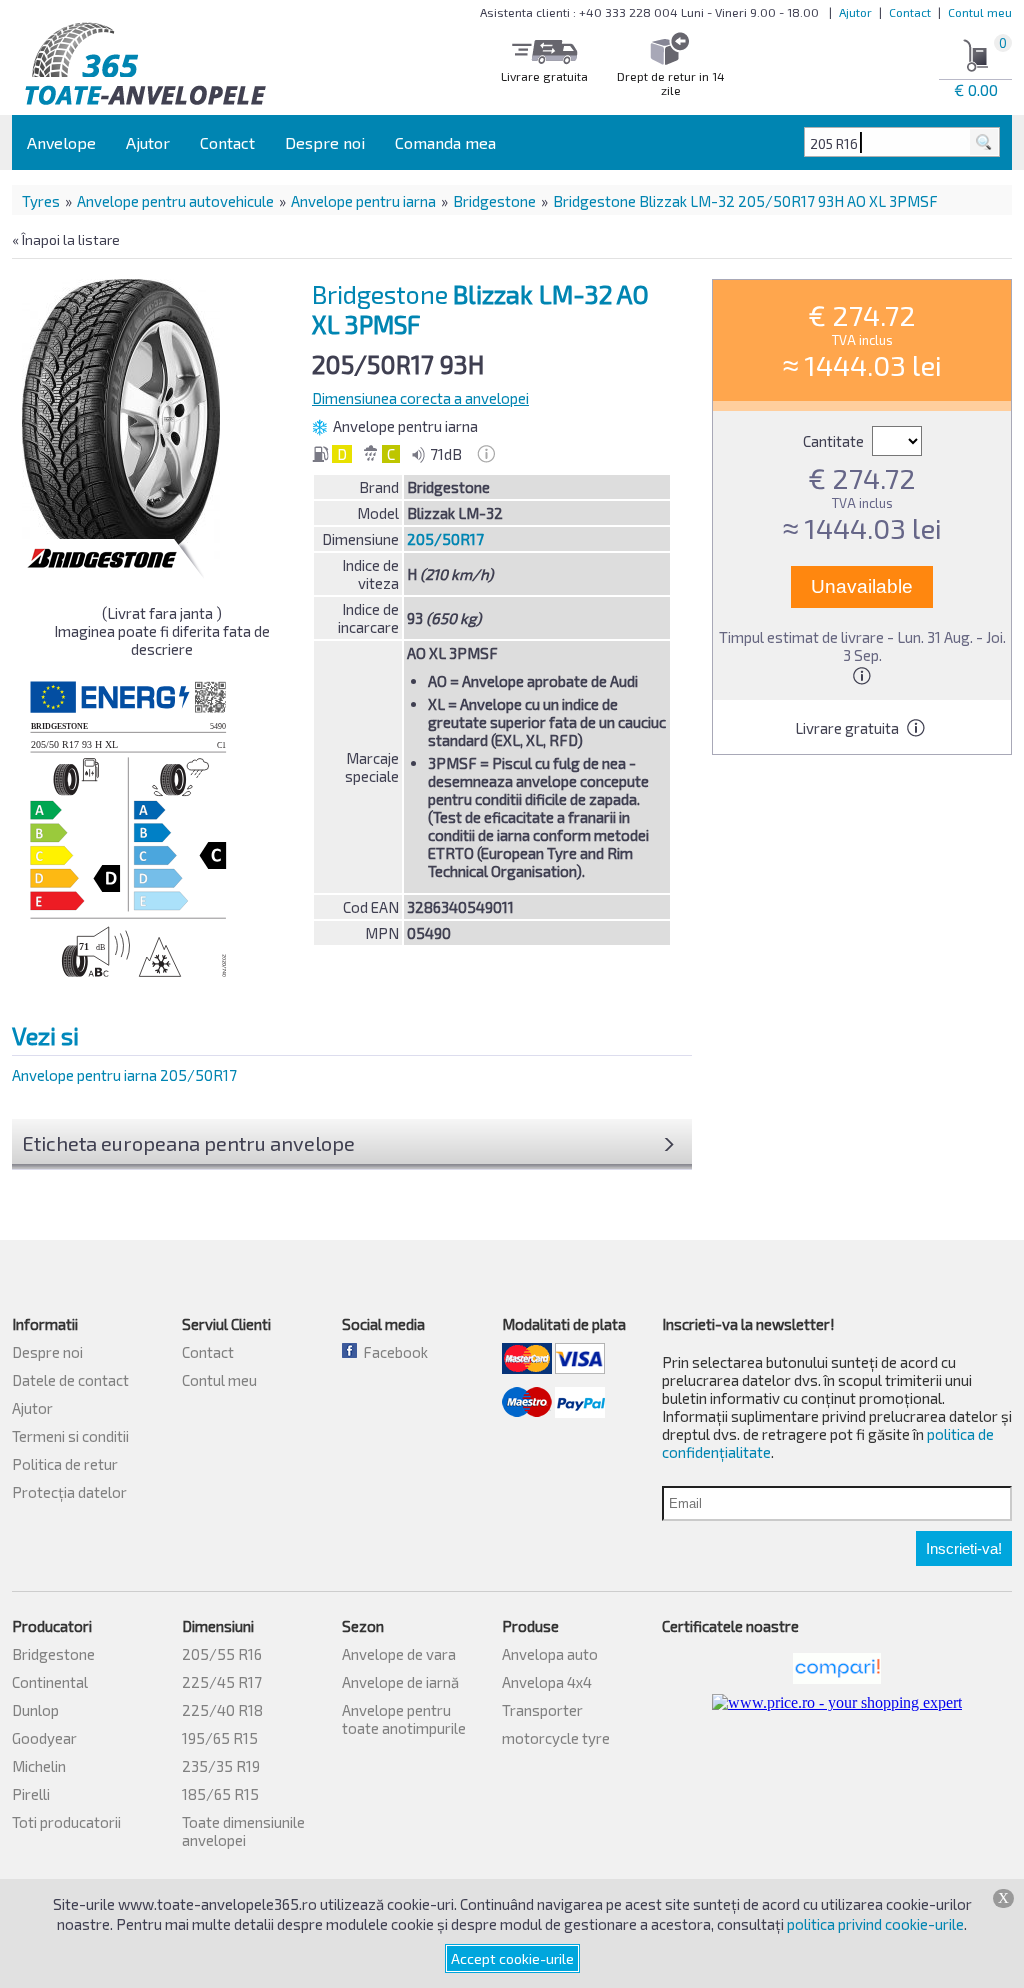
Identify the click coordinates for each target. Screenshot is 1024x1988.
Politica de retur (65, 1464)
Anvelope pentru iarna (363, 201)
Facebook (392, 1352)
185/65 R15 (220, 1794)
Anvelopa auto (550, 1654)
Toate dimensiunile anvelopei (243, 1831)
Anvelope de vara (399, 1654)
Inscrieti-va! (964, 1548)
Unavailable (862, 586)
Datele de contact (70, 1380)
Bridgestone (494, 201)
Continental (50, 1682)
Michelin (39, 1766)
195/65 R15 (220, 1738)
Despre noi (325, 142)
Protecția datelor (69, 1492)
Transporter (542, 1710)
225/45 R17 (222, 1682)
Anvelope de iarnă (400, 1682)
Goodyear (44, 1738)
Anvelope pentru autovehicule (175, 201)
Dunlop (35, 1710)
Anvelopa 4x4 (547, 1682)
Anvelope (61, 142)
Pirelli (31, 1794)
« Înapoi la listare (66, 239)
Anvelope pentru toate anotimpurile (404, 1719)
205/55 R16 (222, 1654)
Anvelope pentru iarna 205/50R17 (124, 1075)
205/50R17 (445, 539)
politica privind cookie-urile (875, 1924)
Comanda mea (445, 142)
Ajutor (855, 12)
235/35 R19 (221, 1766)
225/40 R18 (222, 1710)
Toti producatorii (66, 1822)
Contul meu (980, 12)
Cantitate (835, 441)
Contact (910, 12)
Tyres (41, 201)
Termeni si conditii (70, 1436)
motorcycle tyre (556, 1738)
